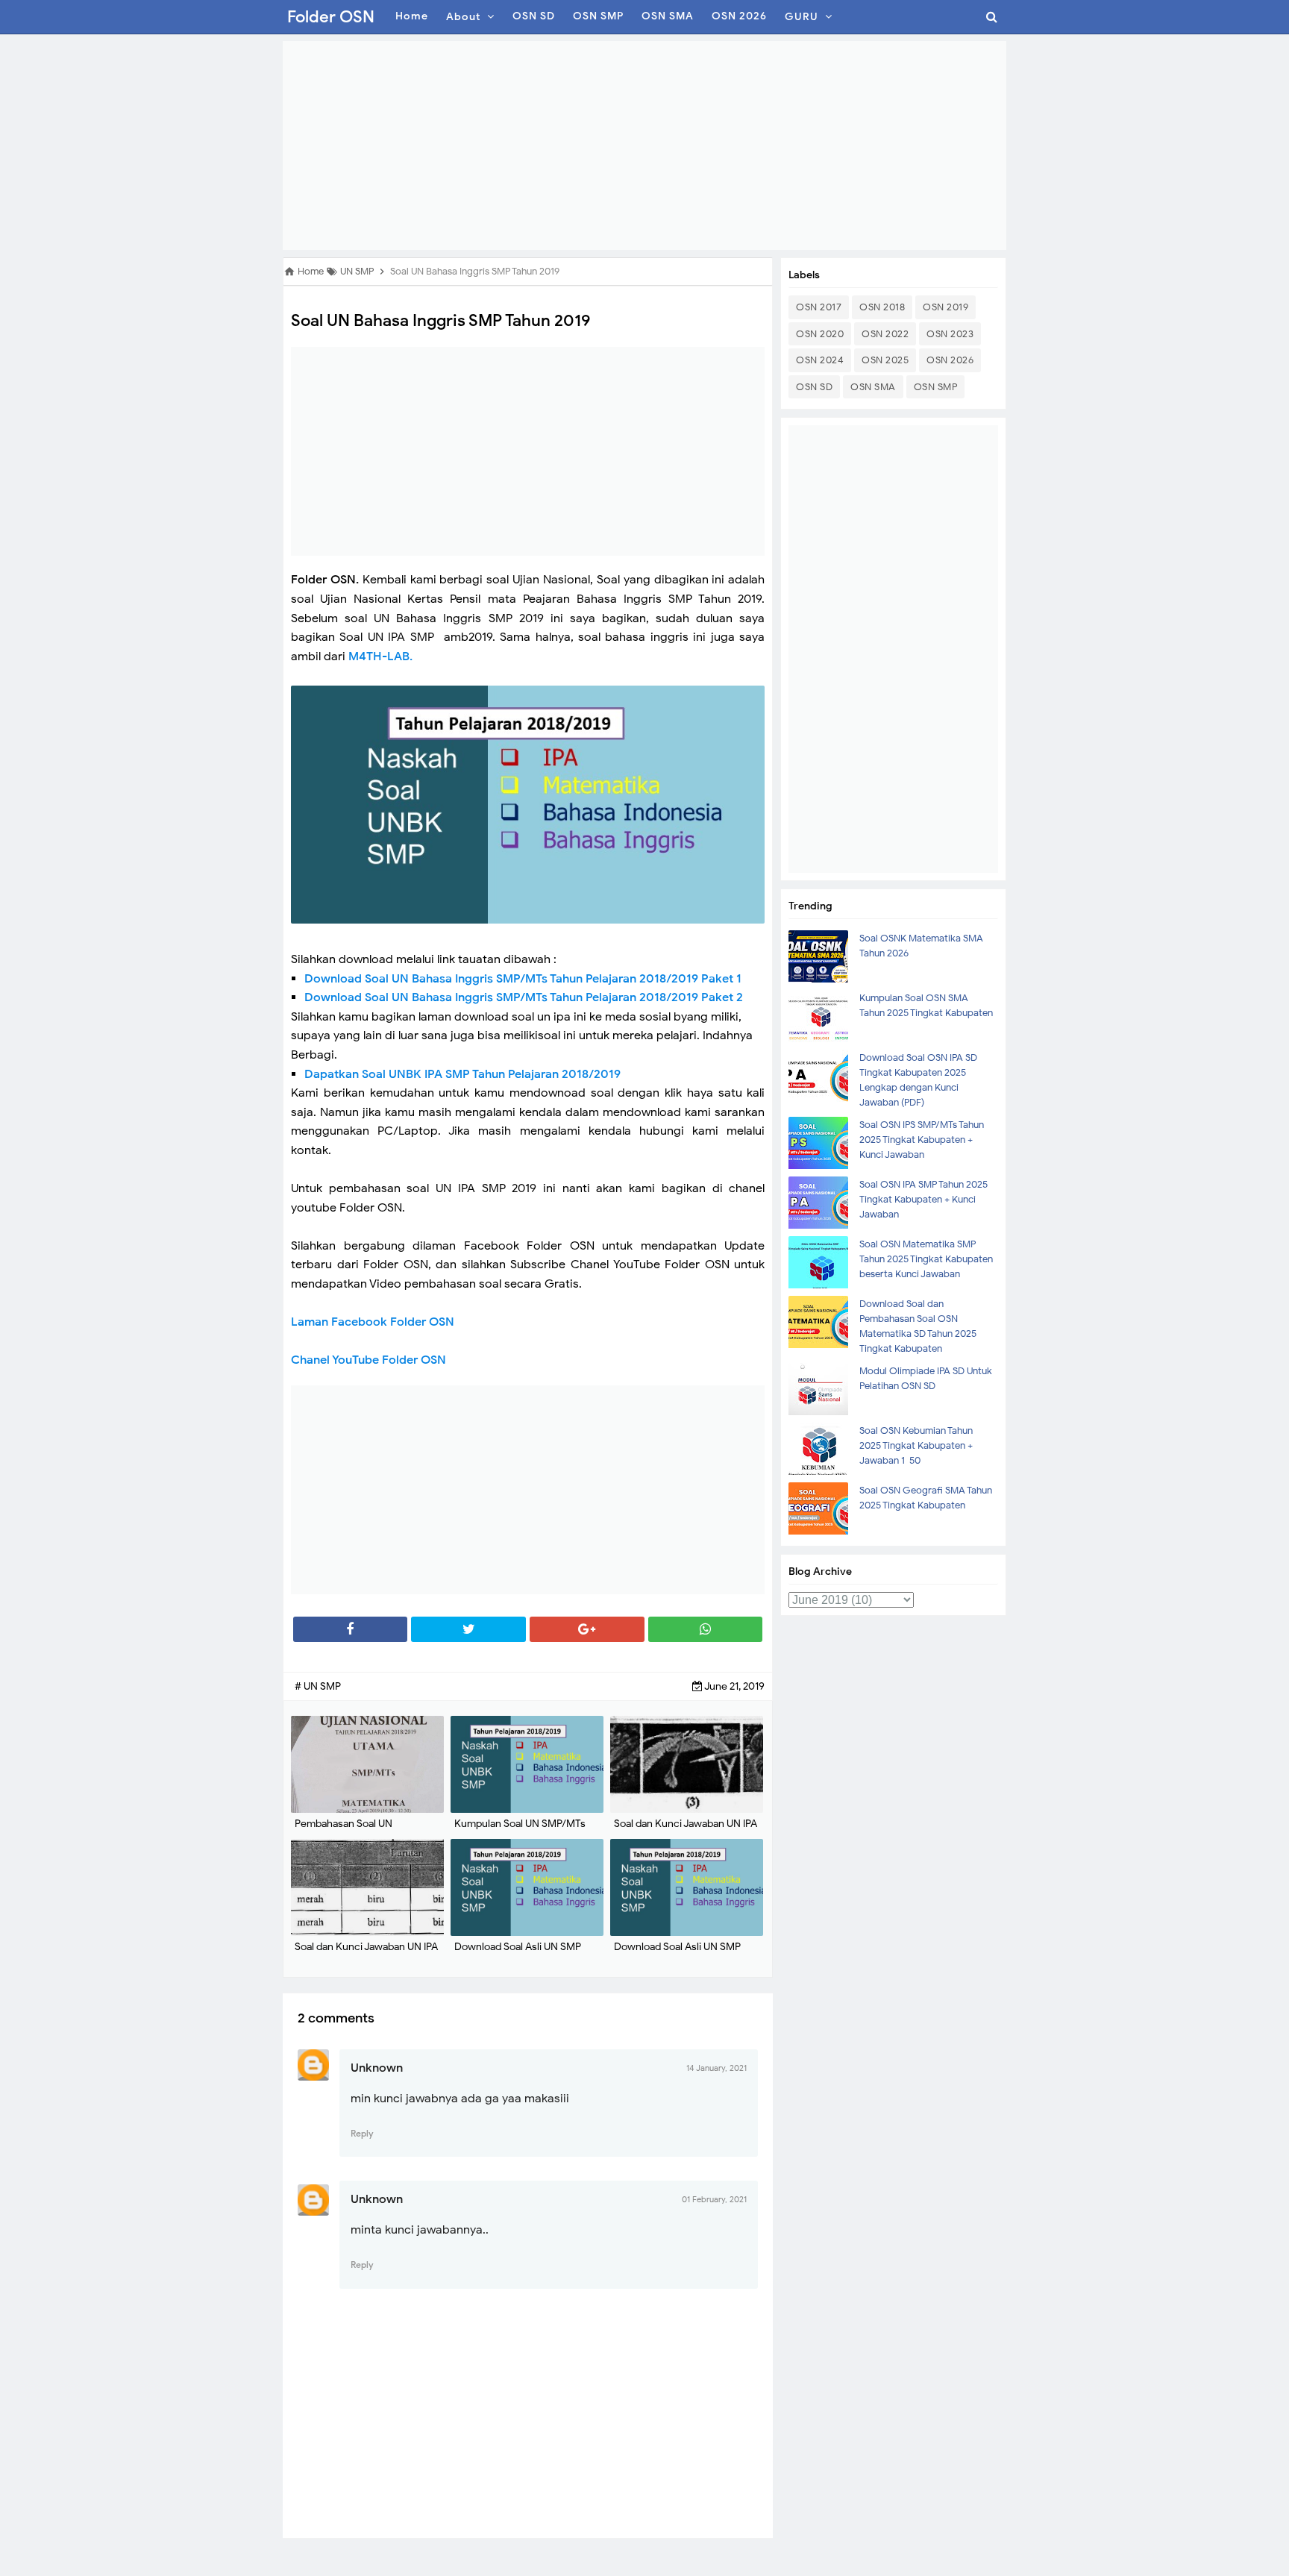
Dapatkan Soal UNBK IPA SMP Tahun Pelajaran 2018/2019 (462, 1074)
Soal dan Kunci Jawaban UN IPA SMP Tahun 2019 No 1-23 (366, 1954)
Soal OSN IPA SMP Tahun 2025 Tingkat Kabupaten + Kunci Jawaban (923, 1199)
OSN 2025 (885, 360)
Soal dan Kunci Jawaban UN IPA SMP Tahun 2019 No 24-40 (686, 1831)
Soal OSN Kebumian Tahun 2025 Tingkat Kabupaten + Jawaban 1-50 (916, 1445)
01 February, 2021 (714, 2199)
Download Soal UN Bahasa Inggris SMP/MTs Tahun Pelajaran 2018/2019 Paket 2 (524, 997)
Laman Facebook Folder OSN (374, 1322)
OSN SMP (936, 387)
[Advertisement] (644, 145)
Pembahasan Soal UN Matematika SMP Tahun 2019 (360, 1831)
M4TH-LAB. (380, 656)
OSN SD (814, 387)
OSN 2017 (819, 307)
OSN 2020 (820, 334)
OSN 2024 (820, 360)
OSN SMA (873, 387)
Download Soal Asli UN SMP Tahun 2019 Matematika (677, 1954)
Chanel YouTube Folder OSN (368, 1360)
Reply (362, 2133)
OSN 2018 (882, 307)
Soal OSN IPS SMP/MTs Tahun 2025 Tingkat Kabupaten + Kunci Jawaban (922, 1140)
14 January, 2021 (716, 2068)
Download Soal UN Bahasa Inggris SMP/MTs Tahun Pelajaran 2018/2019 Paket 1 (523, 979)
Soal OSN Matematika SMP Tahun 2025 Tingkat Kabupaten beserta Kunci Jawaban (926, 1259)
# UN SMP (318, 1686)
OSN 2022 (885, 334)
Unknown (377, 2068)
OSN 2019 (945, 307)
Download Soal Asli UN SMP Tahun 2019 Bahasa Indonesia (521, 1954)
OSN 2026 (950, 360)
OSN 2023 (950, 334)
